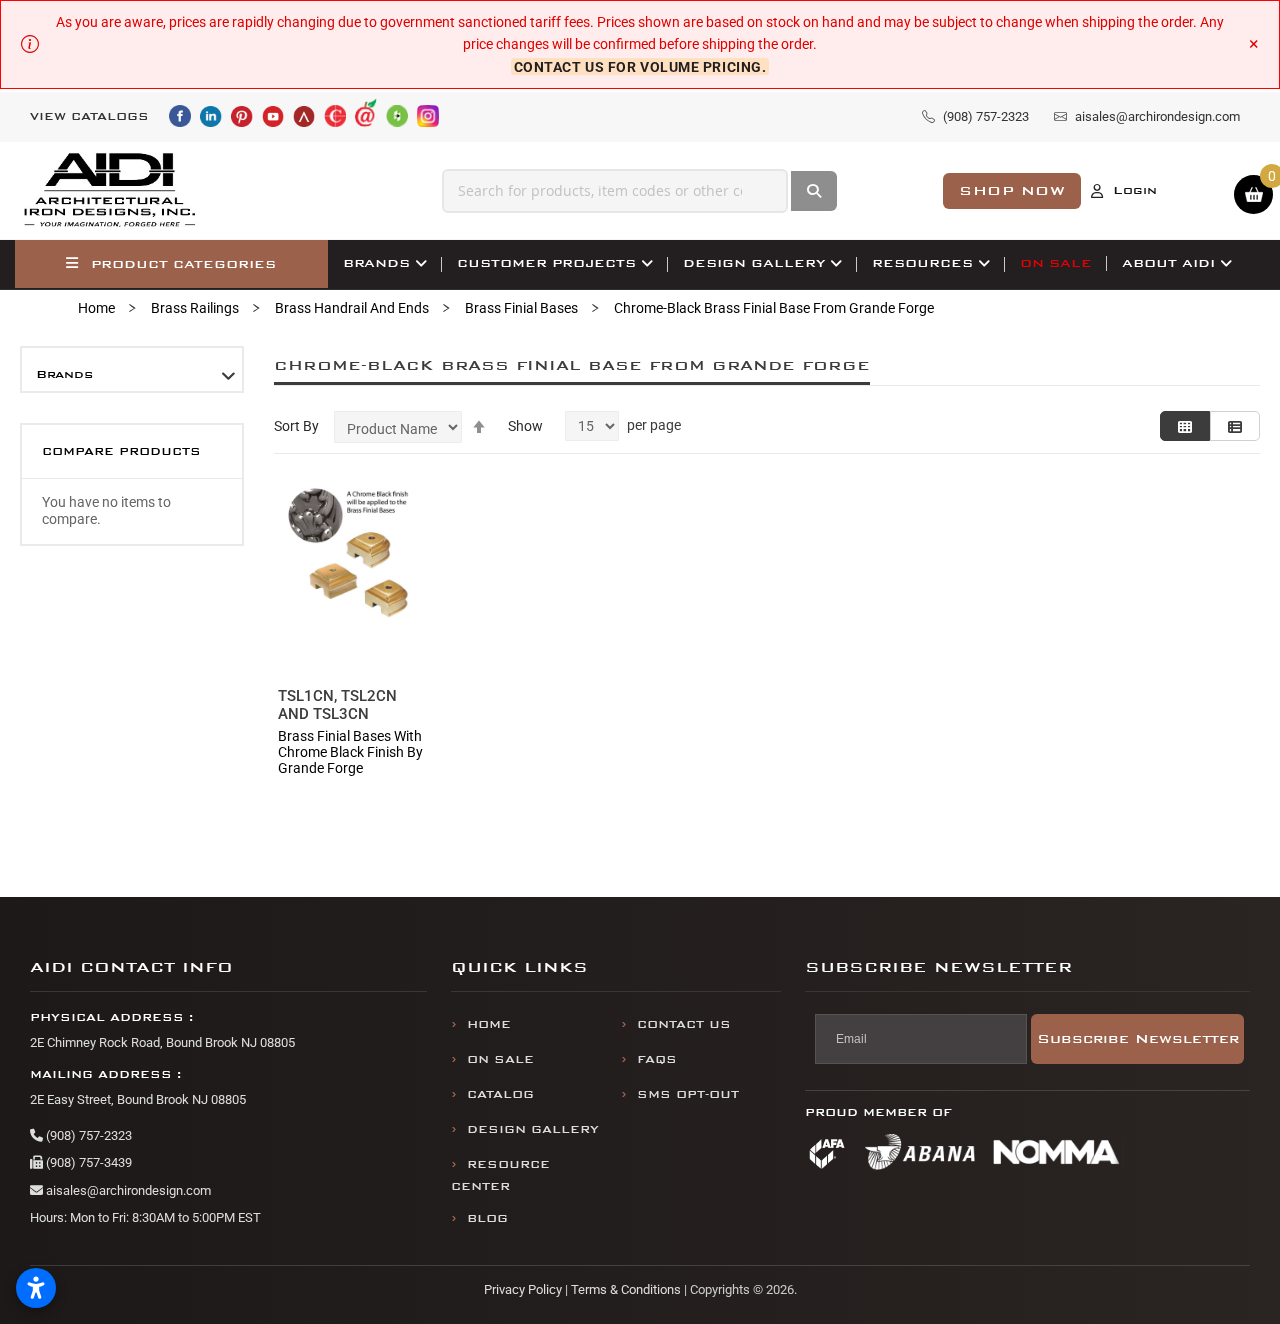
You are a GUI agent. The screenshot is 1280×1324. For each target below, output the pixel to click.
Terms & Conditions (626, 1289)
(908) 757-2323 (87, 1135)
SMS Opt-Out (688, 1094)
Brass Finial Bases (521, 308)
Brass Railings (195, 308)
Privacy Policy (523, 1289)
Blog (487, 1218)
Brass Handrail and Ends (352, 308)
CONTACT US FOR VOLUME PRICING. (640, 67)
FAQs (657, 1059)
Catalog (500, 1094)
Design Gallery (533, 1129)
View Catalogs (89, 116)
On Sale (500, 1059)
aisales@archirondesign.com (127, 1190)
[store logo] (111, 190)
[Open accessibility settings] (36, 1288)
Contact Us (684, 1024)
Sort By (296, 426)
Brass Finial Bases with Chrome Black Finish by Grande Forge (350, 752)
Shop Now (1012, 190)
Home (96, 308)
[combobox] (615, 191)
